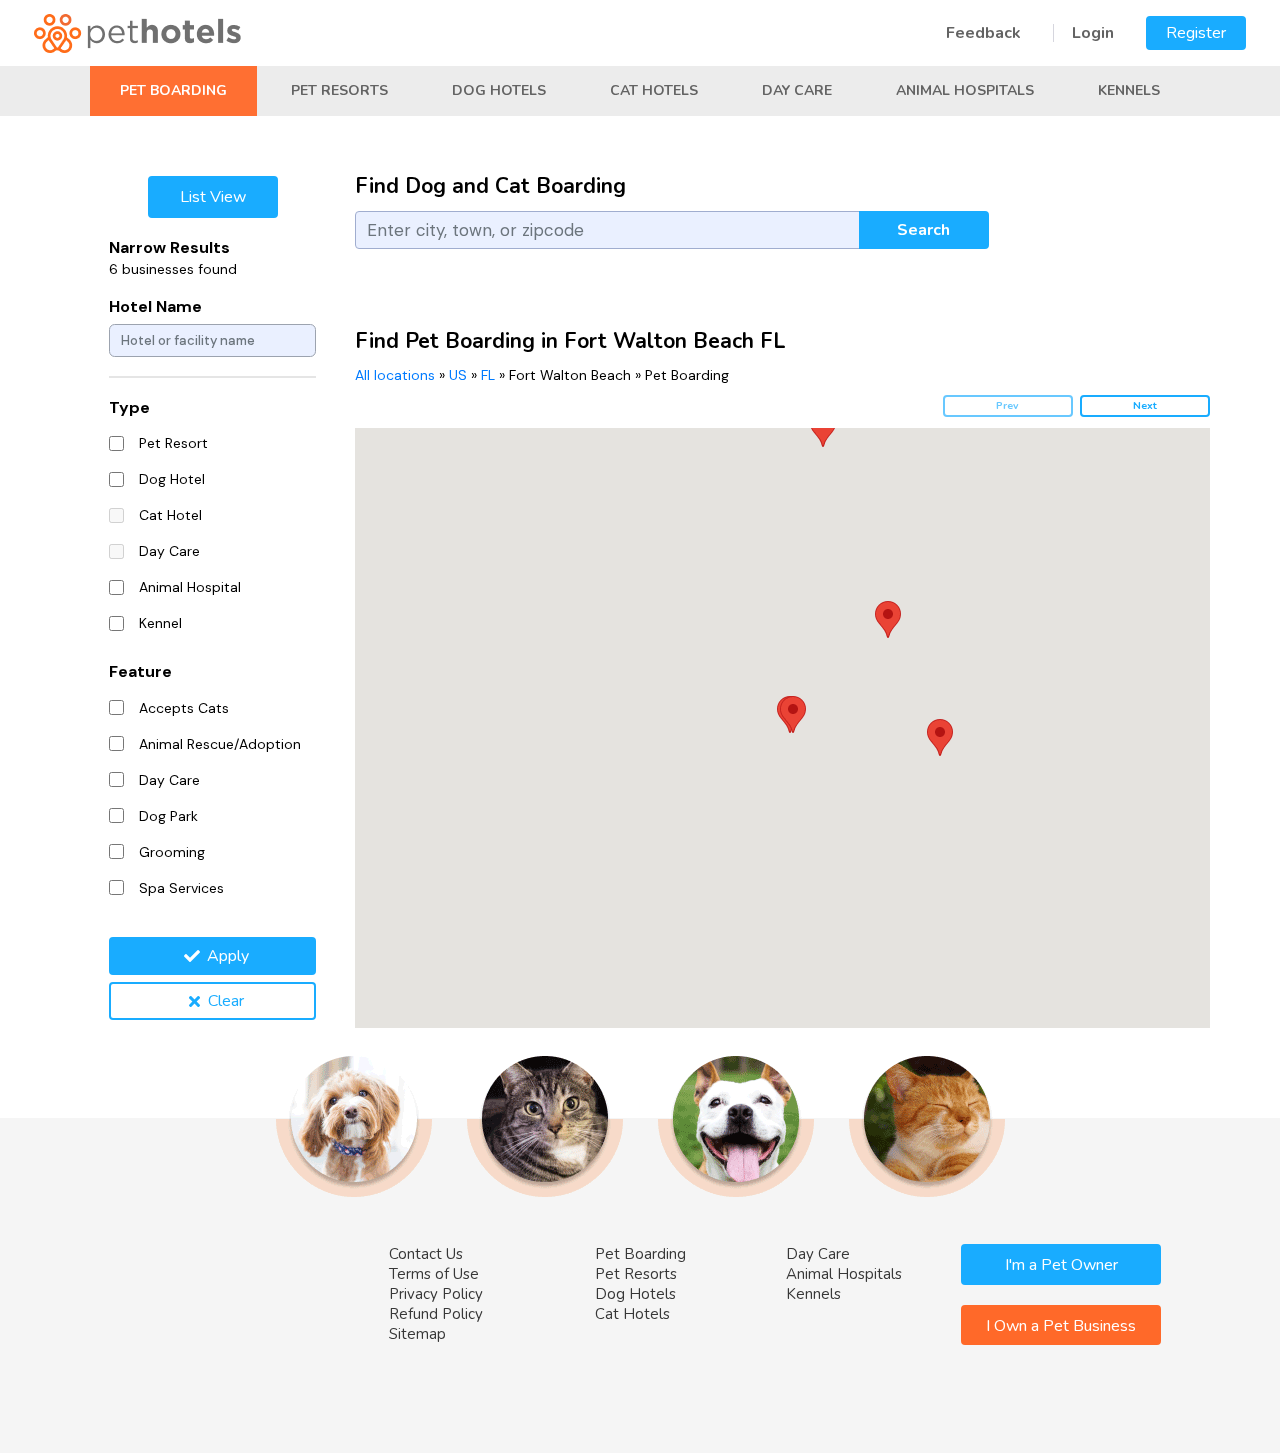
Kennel (160, 623)
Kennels (1129, 90)
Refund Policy (436, 1314)
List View (213, 197)
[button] (793, 714)
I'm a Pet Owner (1061, 1265)
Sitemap (417, 1334)
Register (1196, 33)
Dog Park (168, 816)
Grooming (172, 852)
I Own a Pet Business (1061, 1326)
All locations (395, 375)
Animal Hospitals (965, 90)
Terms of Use (434, 1274)
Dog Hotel (172, 479)
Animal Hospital (190, 587)
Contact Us (426, 1254)
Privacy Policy (436, 1294)
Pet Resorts (339, 90)
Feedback (983, 33)
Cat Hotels (654, 90)
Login (1093, 33)
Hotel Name (155, 306)
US (458, 375)
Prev (1007, 405)
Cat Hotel (170, 515)
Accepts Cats (184, 708)
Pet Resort (173, 443)
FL (488, 375)
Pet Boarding (173, 90)
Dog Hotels (499, 90)
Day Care (797, 90)
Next (1145, 405)
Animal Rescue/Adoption (220, 744)
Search (923, 230)
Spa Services (181, 888)
